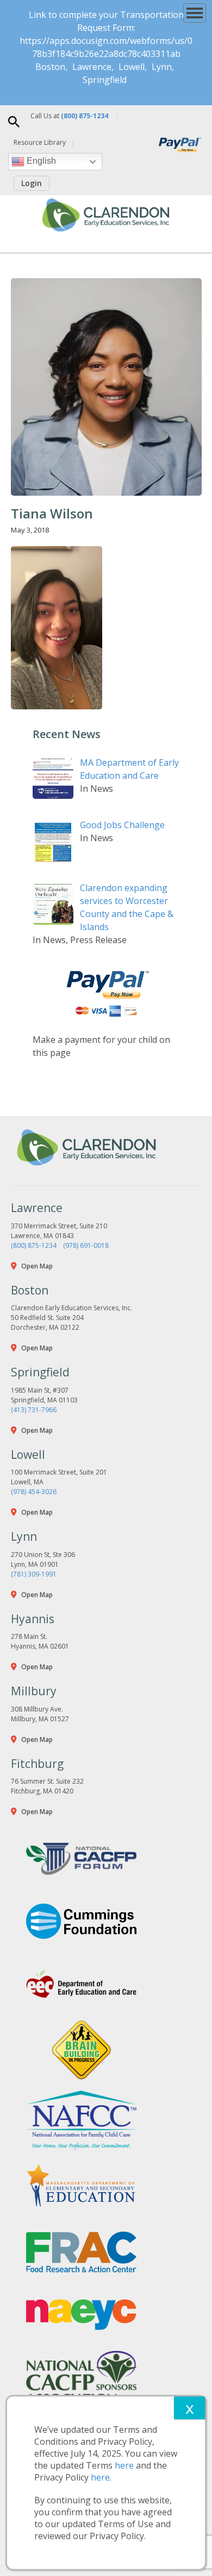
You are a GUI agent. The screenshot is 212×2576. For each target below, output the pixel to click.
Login (32, 183)
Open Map (37, 1266)
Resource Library (40, 142)
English (40, 161)
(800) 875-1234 (34, 1245)
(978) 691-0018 (86, 1245)
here (124, 2465)
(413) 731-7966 (34, 1410)
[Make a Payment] (106, 994)
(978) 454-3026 (34, 1492)
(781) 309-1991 (34, 1574)
